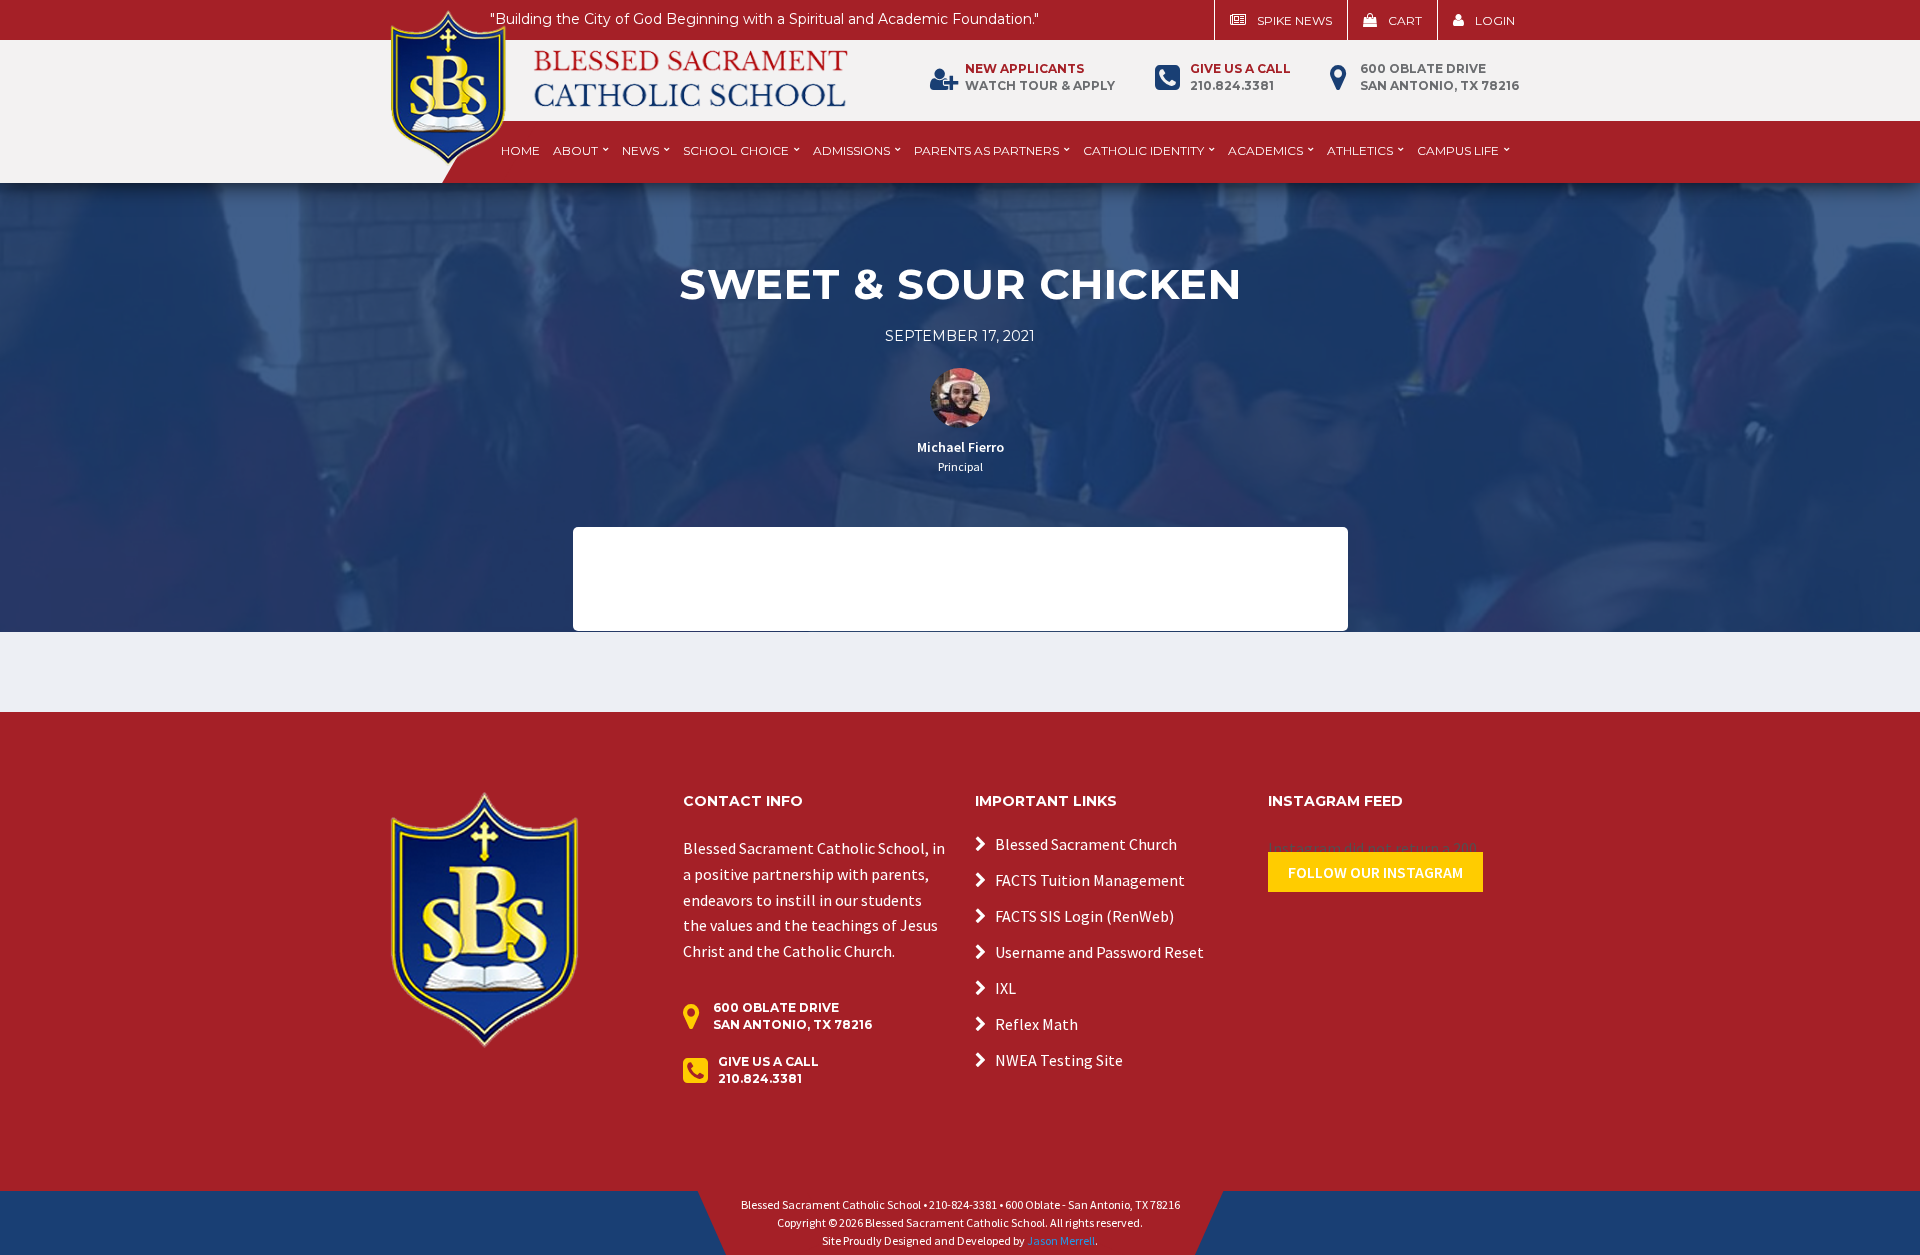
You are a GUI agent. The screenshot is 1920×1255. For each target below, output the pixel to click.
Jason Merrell (1061, 1240)
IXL (1005, 988)
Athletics (1360, 150)
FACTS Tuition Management (1090, 880)
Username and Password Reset (1099, 952)
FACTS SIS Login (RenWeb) (1084, 916)
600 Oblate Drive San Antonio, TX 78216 (1439, 77)
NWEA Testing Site (1059, 1060)
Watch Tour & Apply (1040, 77)
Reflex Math (1036, 1024)
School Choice (736, 150)
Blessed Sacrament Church (1086, 844)
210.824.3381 (1240, 77)
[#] (484, 918)
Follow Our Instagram (1375, 872)
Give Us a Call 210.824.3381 (768, 1070)
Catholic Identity (1143, 150)
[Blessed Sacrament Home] (619, 79)
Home (520, 150)
